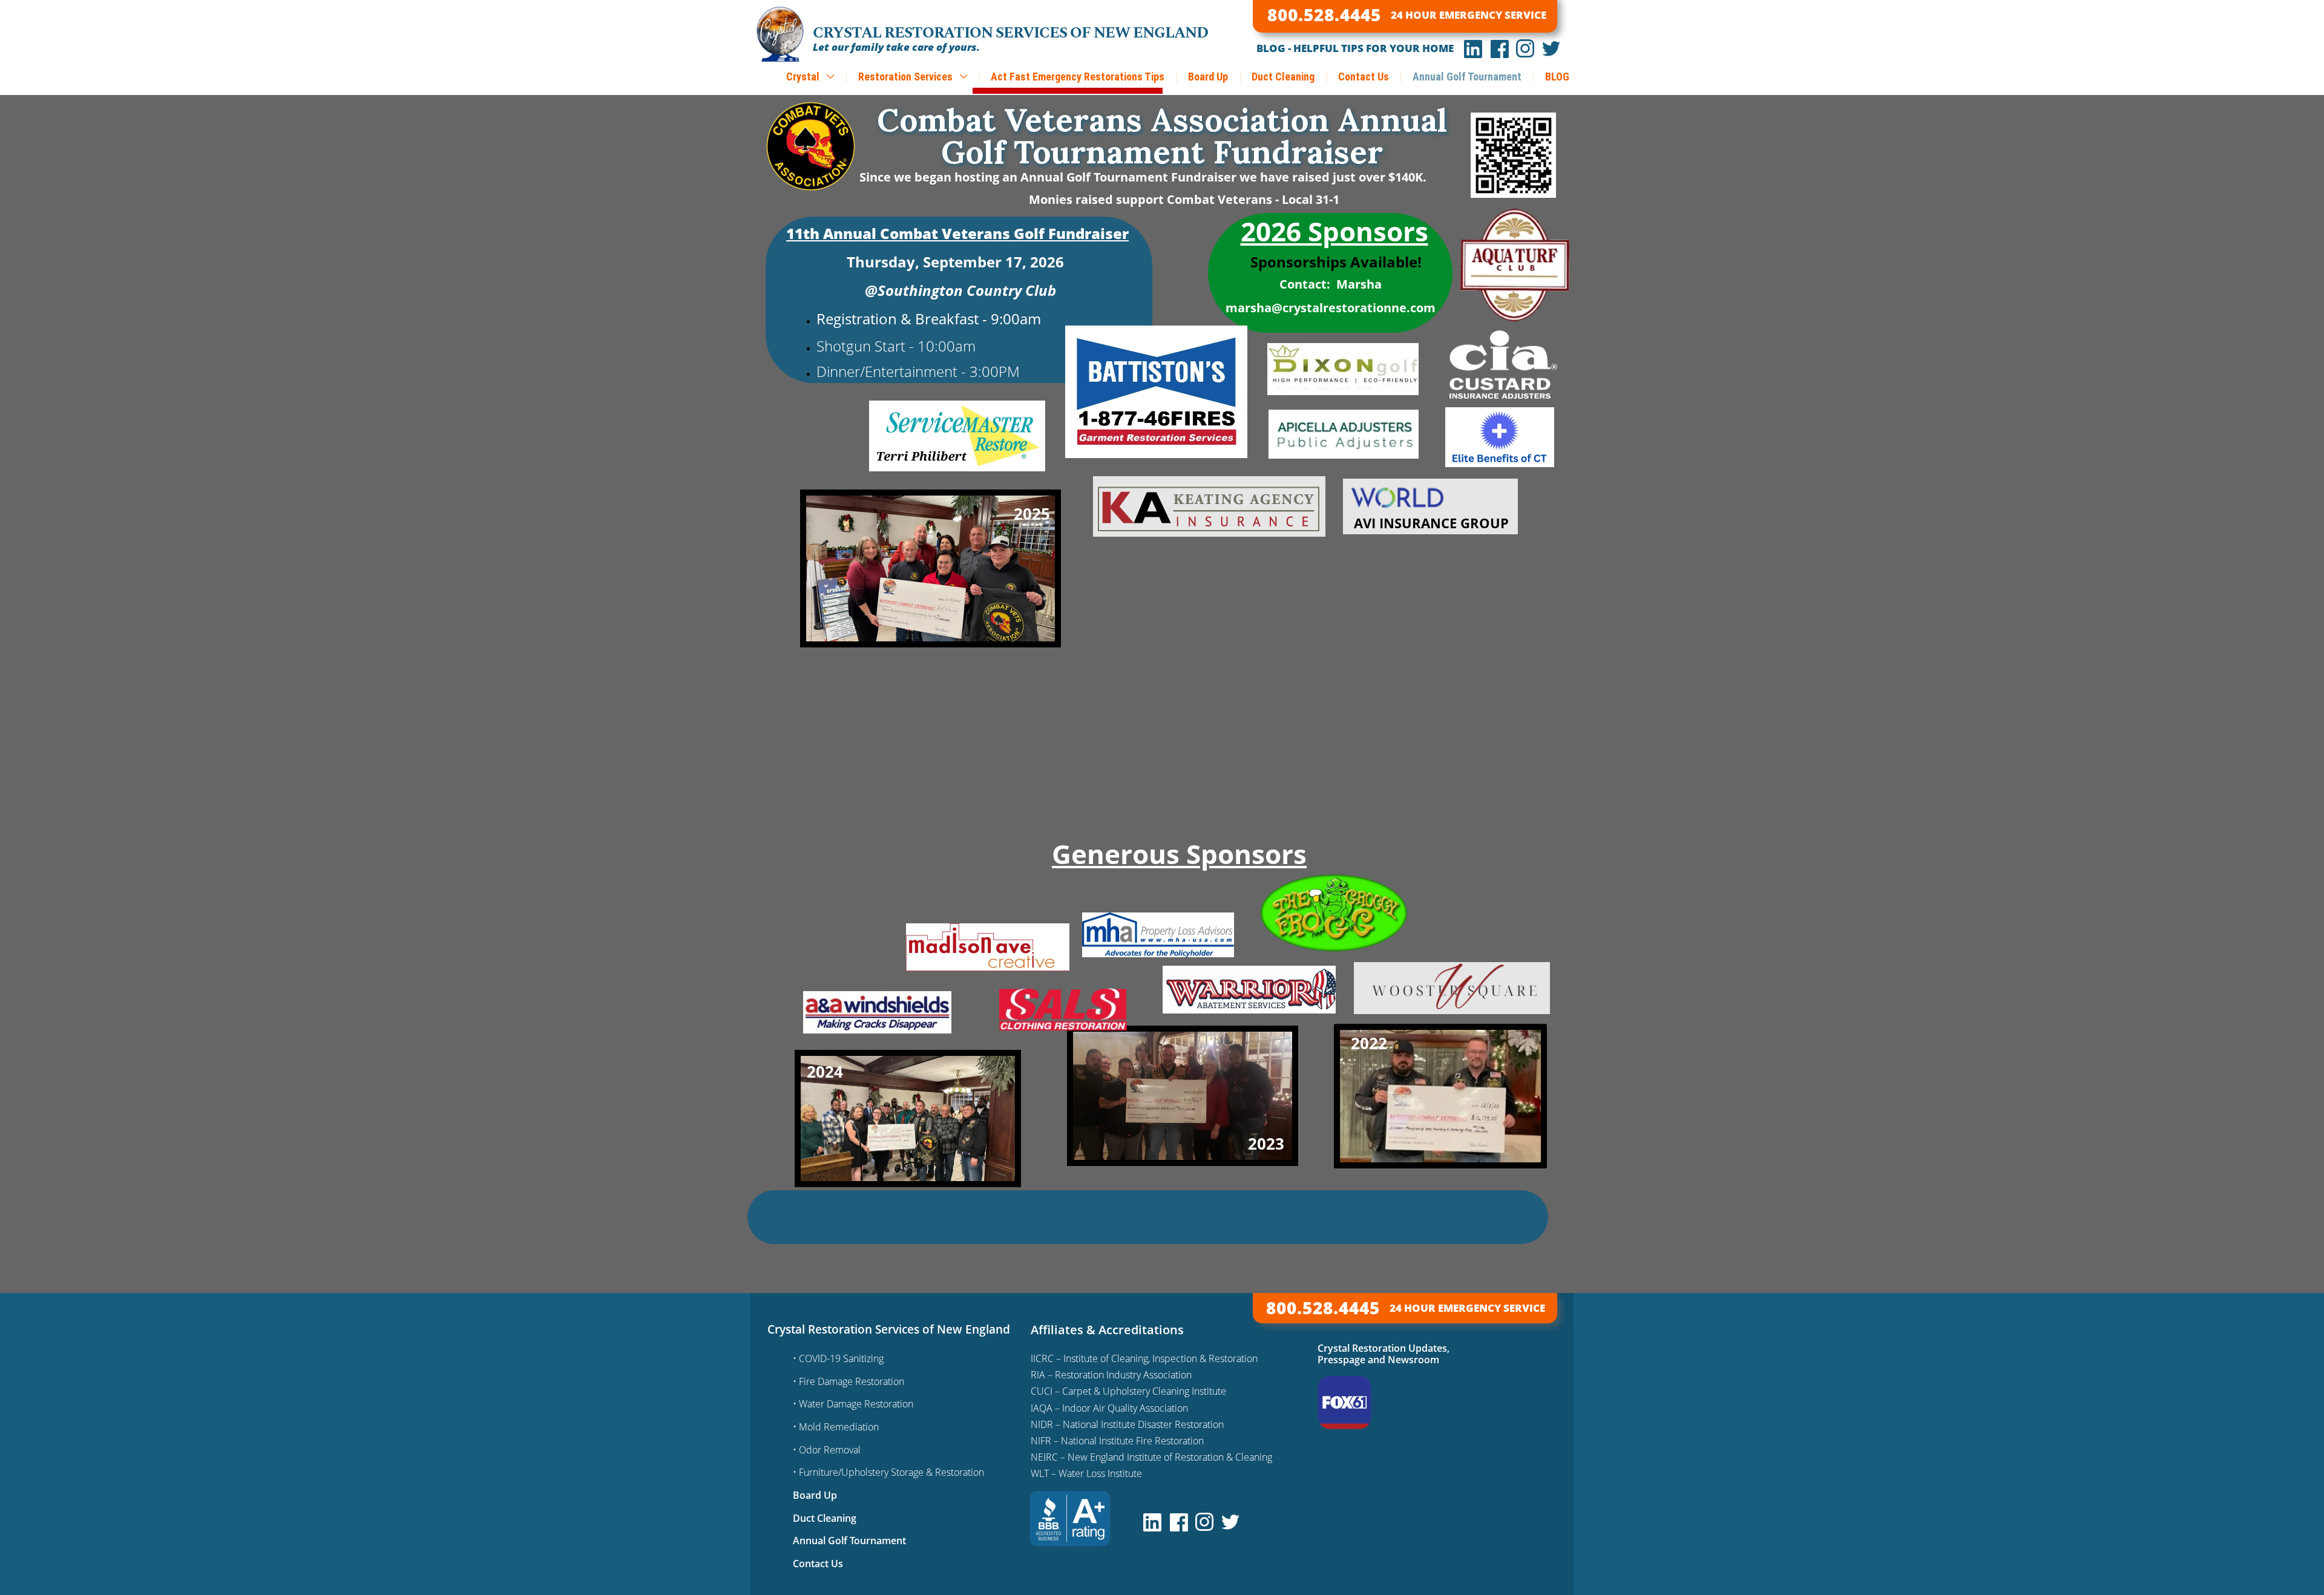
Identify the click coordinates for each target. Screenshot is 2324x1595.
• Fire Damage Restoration (849, 1381)
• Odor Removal (827, 1450)
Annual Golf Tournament (1467, 77)
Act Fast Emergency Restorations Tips (1078, 77)
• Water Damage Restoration (853, 1404)
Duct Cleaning (1283, 77)
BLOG (1557, 77)
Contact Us (1364, 77)
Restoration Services (907, 77)
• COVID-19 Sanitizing (838, 1358)
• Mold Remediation (836, 1427)
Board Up (1208, 77)
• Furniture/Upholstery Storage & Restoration (888, 1472)
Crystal (804, 77)
